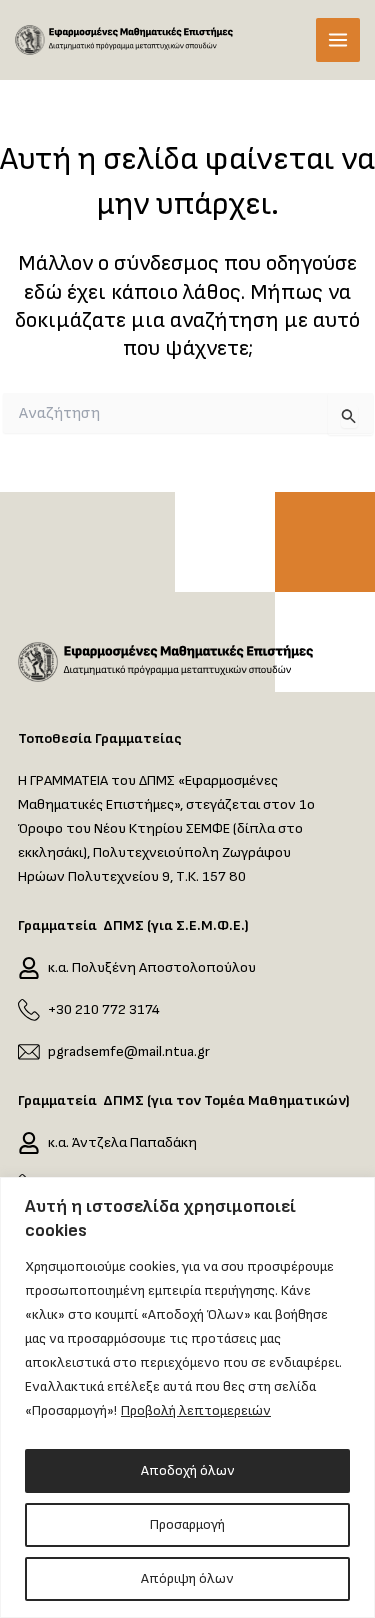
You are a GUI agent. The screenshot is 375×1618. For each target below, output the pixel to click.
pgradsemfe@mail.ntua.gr (129, 1051)
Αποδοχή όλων (188, 1470)
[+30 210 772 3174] (29, 1010)
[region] (187, 1397)
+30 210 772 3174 (104, 1009)
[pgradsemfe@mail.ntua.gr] (29, 1052)
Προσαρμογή (187, 1524)
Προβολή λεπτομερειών (196, 1410)
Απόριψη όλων (187, 1578)
